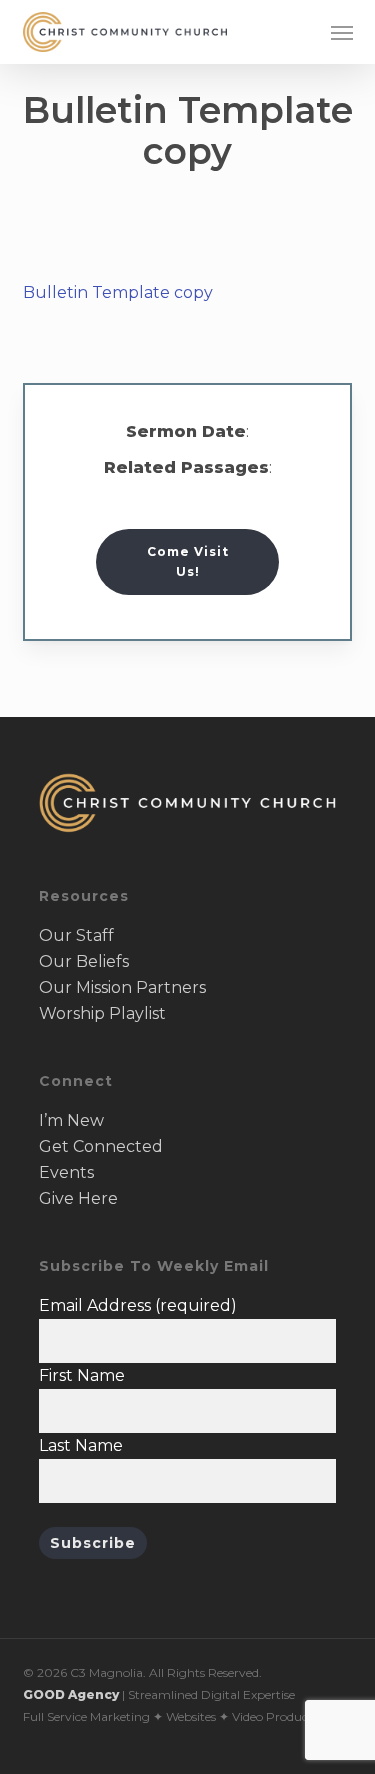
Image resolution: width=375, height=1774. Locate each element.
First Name (82, 1375)
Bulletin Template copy (118, 292)
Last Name (81, 1445)
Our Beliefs (84, 961)
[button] (342, 32)
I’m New (71, 1120)
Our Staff (76, 935)
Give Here (78, 1198)
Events (66, 1172)
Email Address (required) (138, 1305)
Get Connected (101, 1146)
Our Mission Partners (122, 987)
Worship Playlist (102, 1013)
